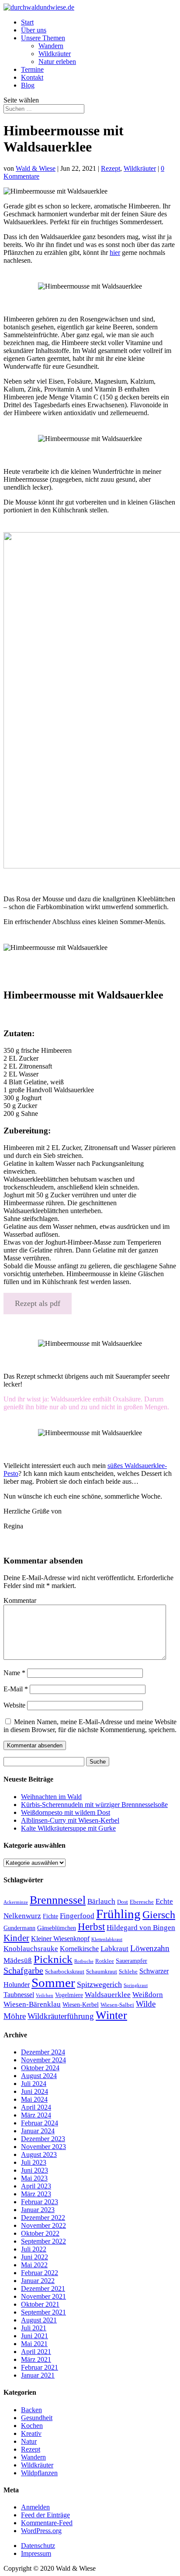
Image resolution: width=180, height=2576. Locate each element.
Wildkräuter (55, 54)
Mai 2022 (34, 2265)
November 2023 (43, 2147)
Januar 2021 (38, 2375)
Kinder (16, 1938)
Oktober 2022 (40, 2233)
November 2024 (43, 2060)
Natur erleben (57, 62)
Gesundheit (37, 2418)
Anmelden (35, 2507)
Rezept (111, 168)
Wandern (51, 46)
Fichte (50, 1916)
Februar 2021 (40, 2367)
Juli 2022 (34, 2249)
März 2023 (36, 2194)
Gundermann (19, 1928)
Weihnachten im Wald (51, 1797)
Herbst (91, 1927)
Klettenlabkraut (107, 1939)
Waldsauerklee (108, 1995)
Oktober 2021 (40, 2304)
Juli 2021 (34, 2328)
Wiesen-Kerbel (81, 2004)
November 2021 (43, 2296)
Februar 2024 (40, 2123)
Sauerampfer (132, 1961)
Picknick (53, 1959)
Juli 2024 (34, 2084)
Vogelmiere (69, 1995)
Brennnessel (58, 1900)
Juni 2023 (35, 2170)
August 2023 (39, 2154)
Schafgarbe (23, 1970)
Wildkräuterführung (61, 2016)
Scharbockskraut (65, 1972)
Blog (28, 85)
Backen (31, 2410)
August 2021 (39, 2320)
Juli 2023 (34, 2162)
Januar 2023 (38, 2210)
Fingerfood (77, 1916)
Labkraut (114, 1949)
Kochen (32, 2426)
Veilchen (45, 1996)
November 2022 (43, 2225)
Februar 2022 (40, 2273)
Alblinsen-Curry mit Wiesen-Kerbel (70, 1820)
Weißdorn (148, 1994)
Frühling (118, 1914)
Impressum (36, 2553)
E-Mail (16, 1689)
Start (27, 22)
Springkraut (136, 1985)
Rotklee (105, 1961)
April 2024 (36, 2107)
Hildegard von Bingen (141, 1927)
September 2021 (43, 2312)
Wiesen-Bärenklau (32, 2004)
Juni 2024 (35, 2091)
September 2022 (43, 2241)
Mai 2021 (34, 2344)
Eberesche (142, 1902)
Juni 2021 (35, 2336)
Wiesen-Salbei (117, 2005)
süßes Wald (123, 1466)
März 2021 (36, 2359)
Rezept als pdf (38, 1303)
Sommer (53, 1983)
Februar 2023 (40, 2202)
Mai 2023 (34, 2178)
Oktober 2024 (40, 2068)
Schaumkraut (102, 1972)
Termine (32, 69)
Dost (123, 1902)
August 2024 (39, 2076)
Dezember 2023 (43, 2139)
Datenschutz (38, 2546)
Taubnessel (19, 1995)
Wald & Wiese (36, 168)
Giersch (159, 1915)
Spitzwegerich (99, 1984)
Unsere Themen (43, 38)
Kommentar (20, 1600)
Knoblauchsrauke (31, 1949)
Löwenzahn (150, 1948)
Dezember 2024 (43, 2052)
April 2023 (36, 2186)
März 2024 (36, 2115)
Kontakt (32, 77)
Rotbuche (84, 1961)
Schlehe (128, 1972)
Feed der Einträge (45, 2515)
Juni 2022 (35, 2257)
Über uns (34, 30)
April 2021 (36, 2352)
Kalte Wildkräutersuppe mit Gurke (68, 1828)
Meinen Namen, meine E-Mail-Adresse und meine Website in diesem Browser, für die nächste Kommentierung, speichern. (90, 1726)
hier (115, 252)
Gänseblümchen (57, 1928)
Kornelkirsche (79, 1949)
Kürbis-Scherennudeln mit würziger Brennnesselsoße (94, 1805)
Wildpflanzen (39, 2473)
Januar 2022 (38, 2281)
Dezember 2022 (43, 2218)
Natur (29, 2441)
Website (14, 1705)
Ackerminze (16, 1902)
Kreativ (31, 2433)
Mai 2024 (34, 2099)
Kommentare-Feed (47, 2523)
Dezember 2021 (43, 2288)
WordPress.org (41, 2531)
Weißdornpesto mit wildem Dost (66, 1812)
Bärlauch (101, 1901)
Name (14, 1673)
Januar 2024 (38, 2131)
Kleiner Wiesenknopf (60, 1939)
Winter (111, 2015)
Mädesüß (18, 1960)
